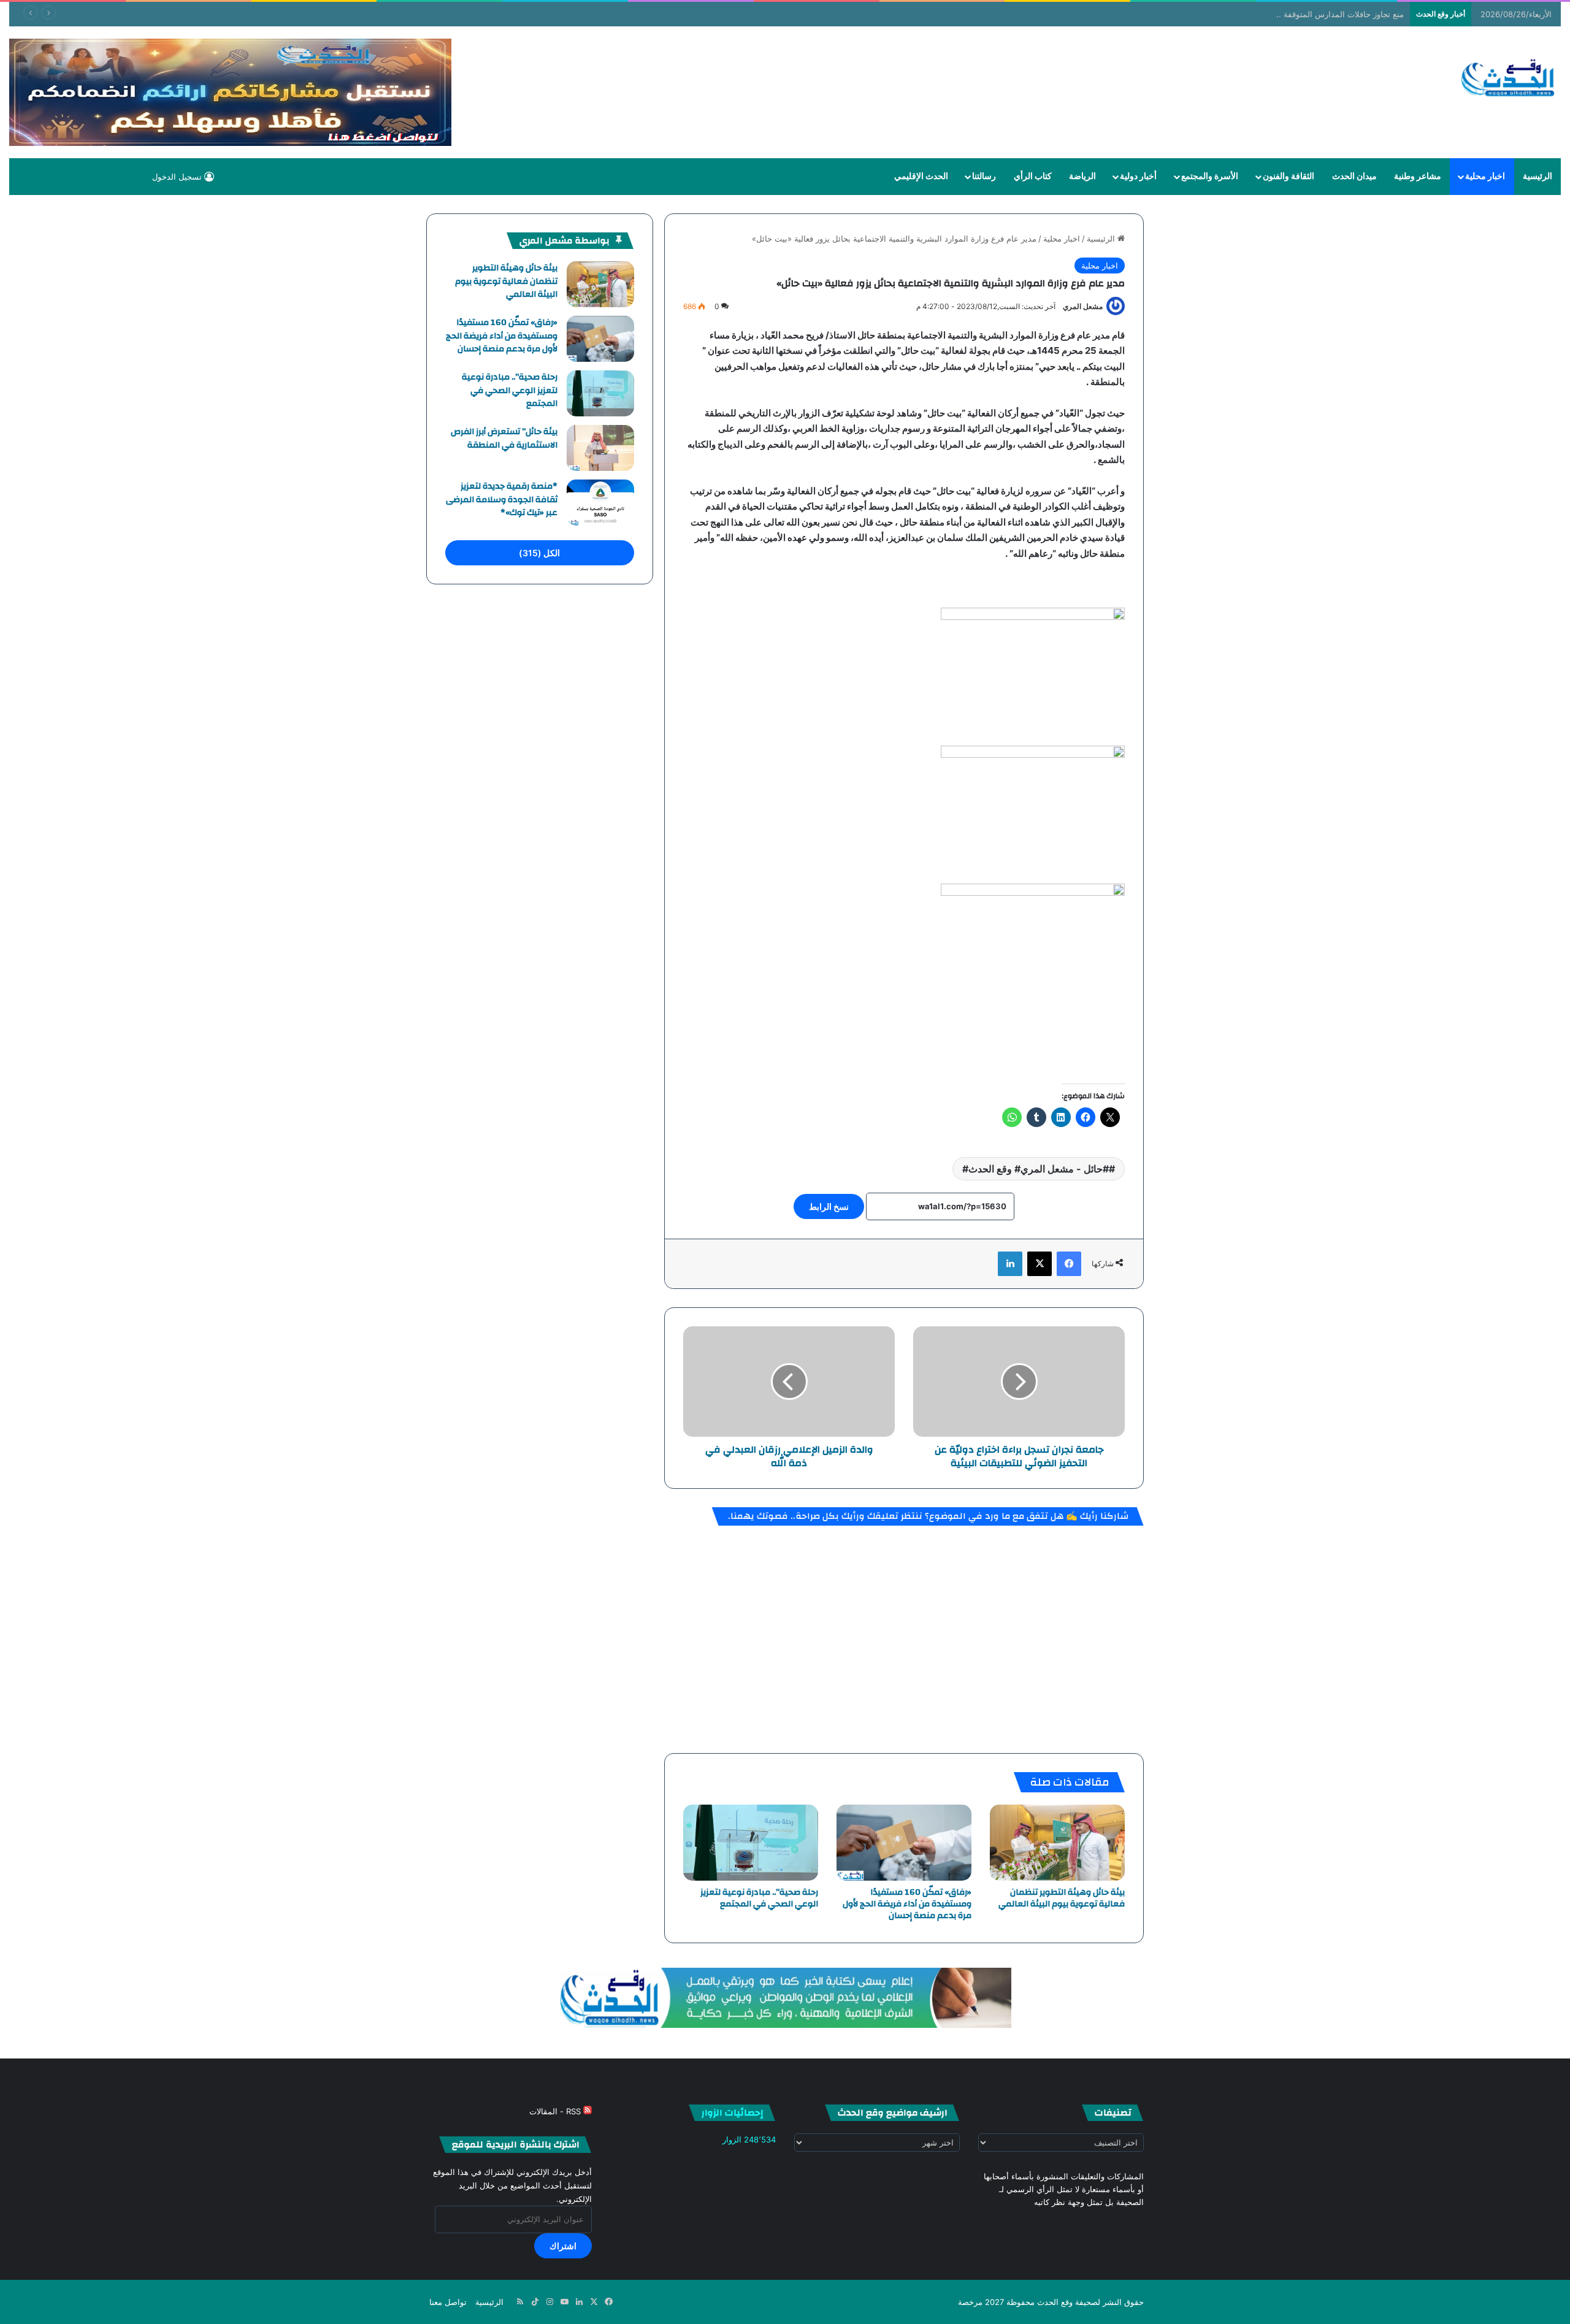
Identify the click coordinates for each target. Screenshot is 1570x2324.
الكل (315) (539, 553)
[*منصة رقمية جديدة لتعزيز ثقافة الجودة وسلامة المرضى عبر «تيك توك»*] (600, 503)
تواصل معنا (448, 2302)
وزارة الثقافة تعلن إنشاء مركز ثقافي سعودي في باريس (1314, 14)
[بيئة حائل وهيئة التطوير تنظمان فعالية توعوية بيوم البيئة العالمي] (1057, 1843)
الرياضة (1082, 177)
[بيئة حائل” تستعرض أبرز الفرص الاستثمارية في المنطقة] (600, 448)
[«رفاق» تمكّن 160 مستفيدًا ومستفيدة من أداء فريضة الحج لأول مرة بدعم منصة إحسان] (904, 1843)
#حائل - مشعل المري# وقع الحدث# (1036, 1169)
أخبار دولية (1138, 177)
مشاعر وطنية (1418, 177)
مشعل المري (1083, 306)
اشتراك (563, 2246)
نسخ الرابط (829, 1206)
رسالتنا (984, 177)
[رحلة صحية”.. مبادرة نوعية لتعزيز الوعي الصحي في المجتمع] (751, 1843)
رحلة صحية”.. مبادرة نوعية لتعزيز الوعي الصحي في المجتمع (759, 1898)
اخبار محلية (1485, 177)
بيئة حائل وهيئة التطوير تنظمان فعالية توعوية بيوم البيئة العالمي (1062, 1898)
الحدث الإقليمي (921, 177)
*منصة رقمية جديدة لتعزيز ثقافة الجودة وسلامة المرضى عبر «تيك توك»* (502, 499)
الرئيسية (1537, 177)
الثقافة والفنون (1289, 177)
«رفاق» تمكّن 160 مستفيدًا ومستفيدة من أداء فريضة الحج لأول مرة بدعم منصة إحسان (907, 1904)
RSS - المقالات (556, 2111)
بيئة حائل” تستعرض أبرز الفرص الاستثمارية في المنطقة (504, 438)
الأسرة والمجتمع (1210, 177)
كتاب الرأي (1033, 177)
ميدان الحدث (1354, 177)
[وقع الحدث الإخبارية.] (1508, 79)
